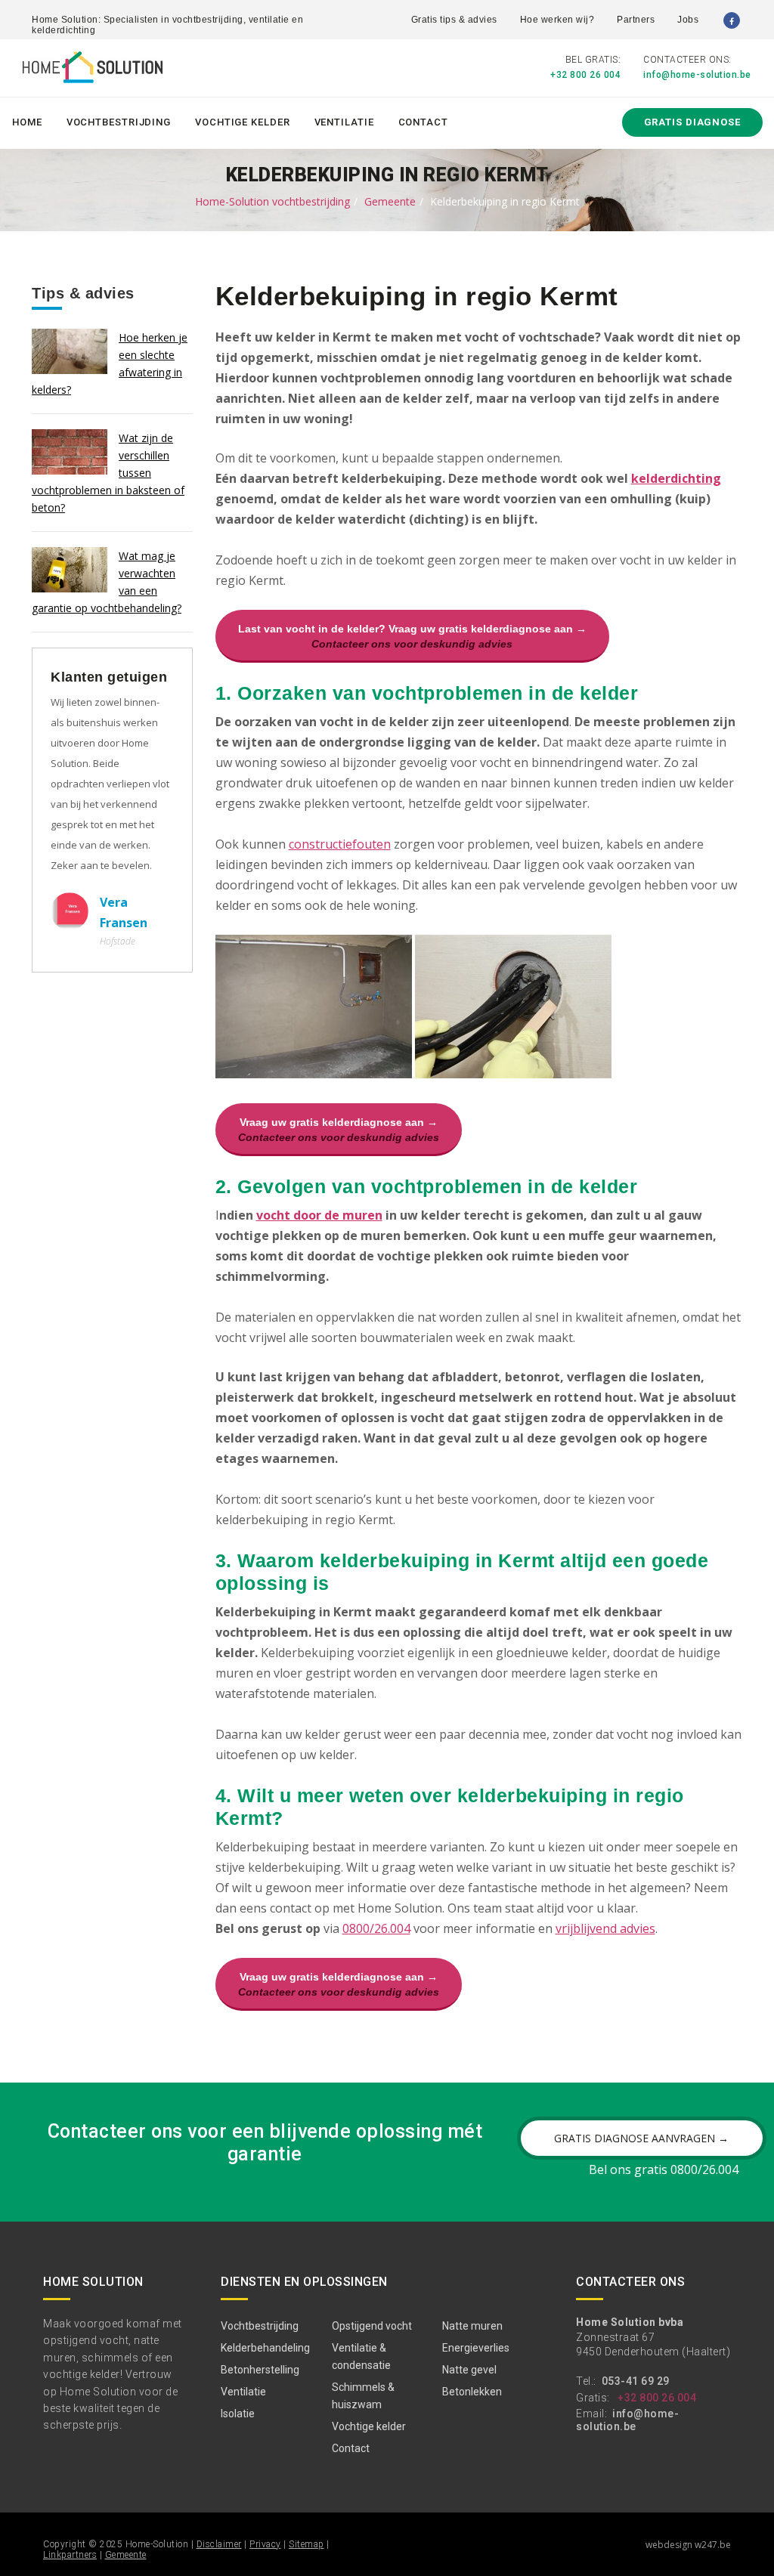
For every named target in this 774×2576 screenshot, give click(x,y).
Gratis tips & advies (454, 20)
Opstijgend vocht (372, 2326)
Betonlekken (472, 2392)
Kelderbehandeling (265, 2348)
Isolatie (238, 2414)
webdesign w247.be (688, 2545)
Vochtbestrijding (119, 122)
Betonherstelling (260, 2370)
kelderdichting (676, 478)
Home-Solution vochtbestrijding (272, 201)
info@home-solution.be (697, 75)
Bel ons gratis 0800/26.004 (664, 2169)
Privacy (265, 2544)
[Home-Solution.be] (93, 70)
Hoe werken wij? (557, 20)
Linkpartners (70, 2555)
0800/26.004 (376, 1928)
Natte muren (472, 2326)
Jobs (688, 20)
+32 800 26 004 (585, 75)
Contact (423, 122)
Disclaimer (219, 2544)
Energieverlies (476, 2348)
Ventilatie (344, 122)
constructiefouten (340, 844)
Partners (636, 20)
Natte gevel (469, 2370)
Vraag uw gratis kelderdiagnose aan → (339, 1130)
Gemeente (390, 201)
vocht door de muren (319, 1215)
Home (27, 122)
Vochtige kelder (243, 122)
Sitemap (307, 2544)
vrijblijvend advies (605, 1928)
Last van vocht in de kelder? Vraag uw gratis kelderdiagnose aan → (412, 636)
